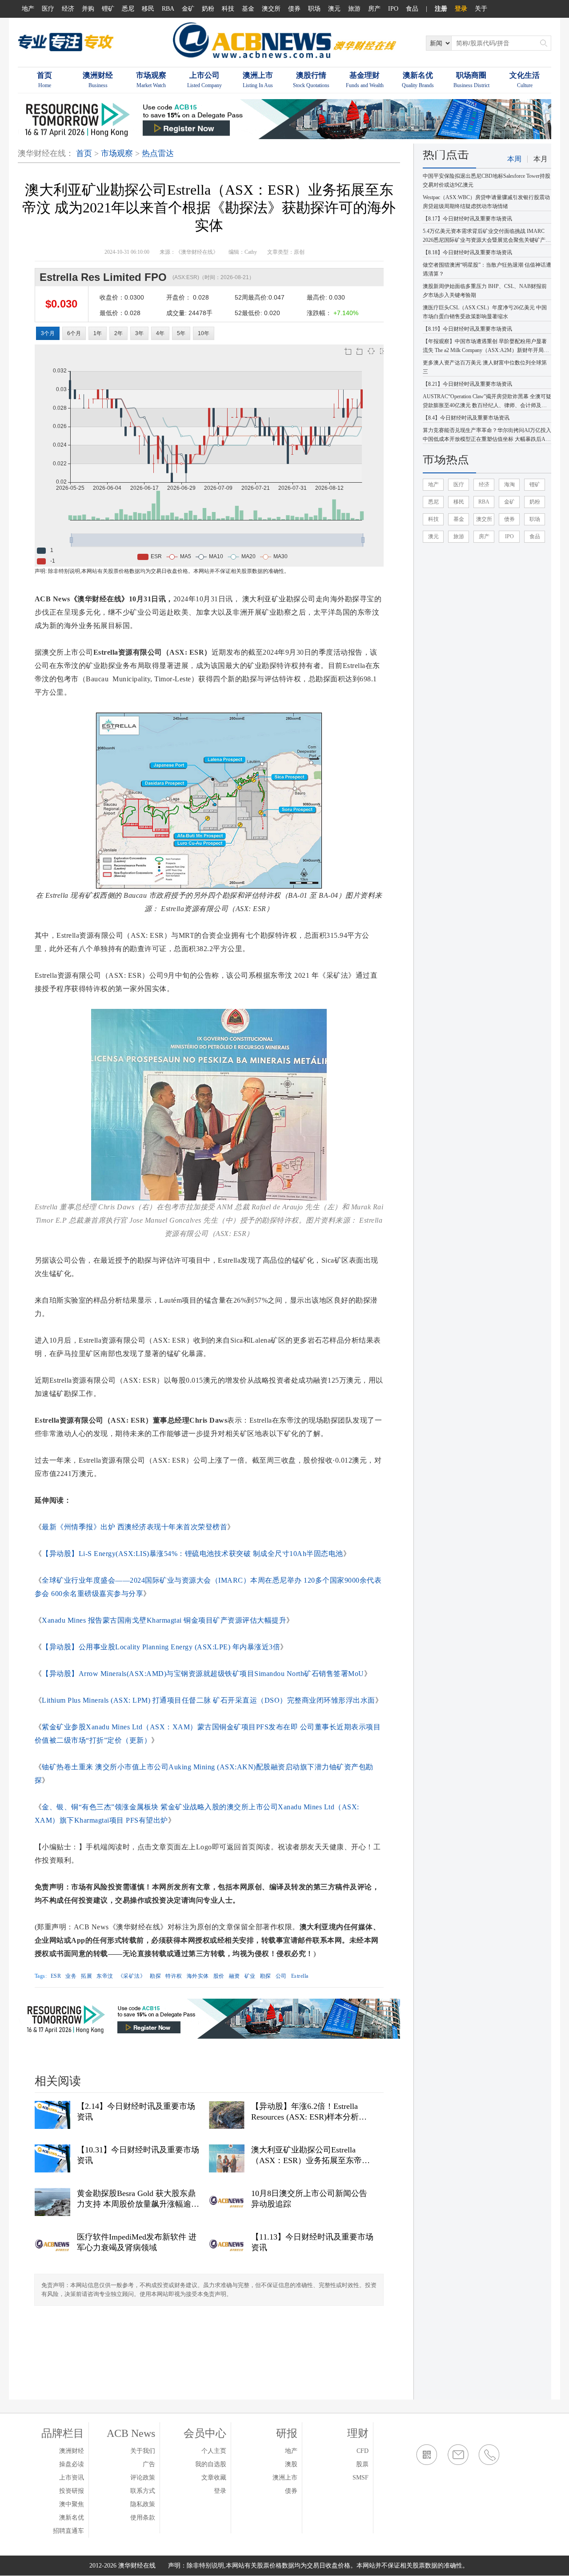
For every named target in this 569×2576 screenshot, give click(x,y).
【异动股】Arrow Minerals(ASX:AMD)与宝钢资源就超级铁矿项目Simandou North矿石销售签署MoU (203, 1674)
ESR (56, 1976)
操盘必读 (72, 2464)
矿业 (250, 1976)
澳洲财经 (72, 2451)
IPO (393, 9)
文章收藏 (214, 2478)
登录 (461, 9)
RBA (168, 9)
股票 (362, 2464)
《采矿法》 (132, 1976)
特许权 (174, 1976)
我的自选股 (211, 2464)
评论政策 (143, 2478)
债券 (294, 9)
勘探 (155, 1976)
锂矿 (108, 9)
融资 (234, 1976)
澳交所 (271, 9)
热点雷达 (158, 153)
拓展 (86, 1976)
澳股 (291, 2464)
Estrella (300, 1976)
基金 (248, 9)
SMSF (361, 2478)
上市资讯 (72, 2478)
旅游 (354, 9)
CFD (363, 2451)
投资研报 (72, 2491)
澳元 (334, 9)
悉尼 (128, 9)
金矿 (188, 9)
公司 (281, 1976)
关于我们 (143, 2451)
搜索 (544, 43)
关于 (481, 9)
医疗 (48, 9)
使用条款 (143, 2518)
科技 (228, 9)
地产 (28, 9)
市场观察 (117, 153)
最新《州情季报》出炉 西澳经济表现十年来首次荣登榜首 (134, 1527)
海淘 (509, 484)
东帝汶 (105, 1976)
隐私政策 (143, 2504)
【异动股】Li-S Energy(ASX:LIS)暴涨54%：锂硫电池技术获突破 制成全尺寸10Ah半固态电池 (192, 1554)
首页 (84, 153)
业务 (71, 1976)
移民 (148, 9)
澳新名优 (72, 2518)
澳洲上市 (285, 2478)
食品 (412, 9)
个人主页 (214, 2451)
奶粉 (208, 9)
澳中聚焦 (72, 2504)
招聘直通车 (68, 2531)
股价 (219, 1976)
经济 (68, 9)
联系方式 (143, 2491)
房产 (374, 9)
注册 (441, 9)
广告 (149, 2464)
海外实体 (198, 1976)
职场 (314, 9)
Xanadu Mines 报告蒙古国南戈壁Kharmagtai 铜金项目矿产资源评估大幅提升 (164, 1620)
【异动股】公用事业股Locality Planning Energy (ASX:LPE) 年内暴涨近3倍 (161, 1647)
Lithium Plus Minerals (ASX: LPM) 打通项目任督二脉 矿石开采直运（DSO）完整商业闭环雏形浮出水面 (208, 1700)
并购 (88, 9)
